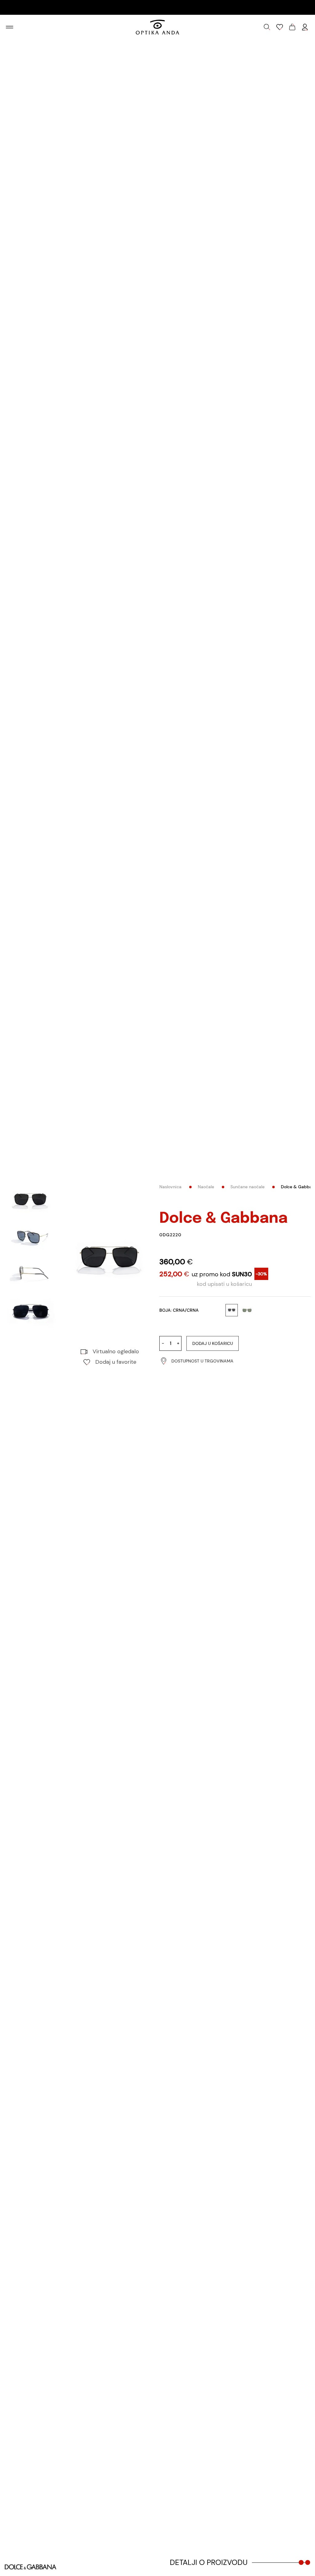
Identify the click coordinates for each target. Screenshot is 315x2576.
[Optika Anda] (157, 27)
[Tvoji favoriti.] (280, 27)
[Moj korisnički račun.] (305, 27)
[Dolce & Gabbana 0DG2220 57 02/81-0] (110, 1259)
